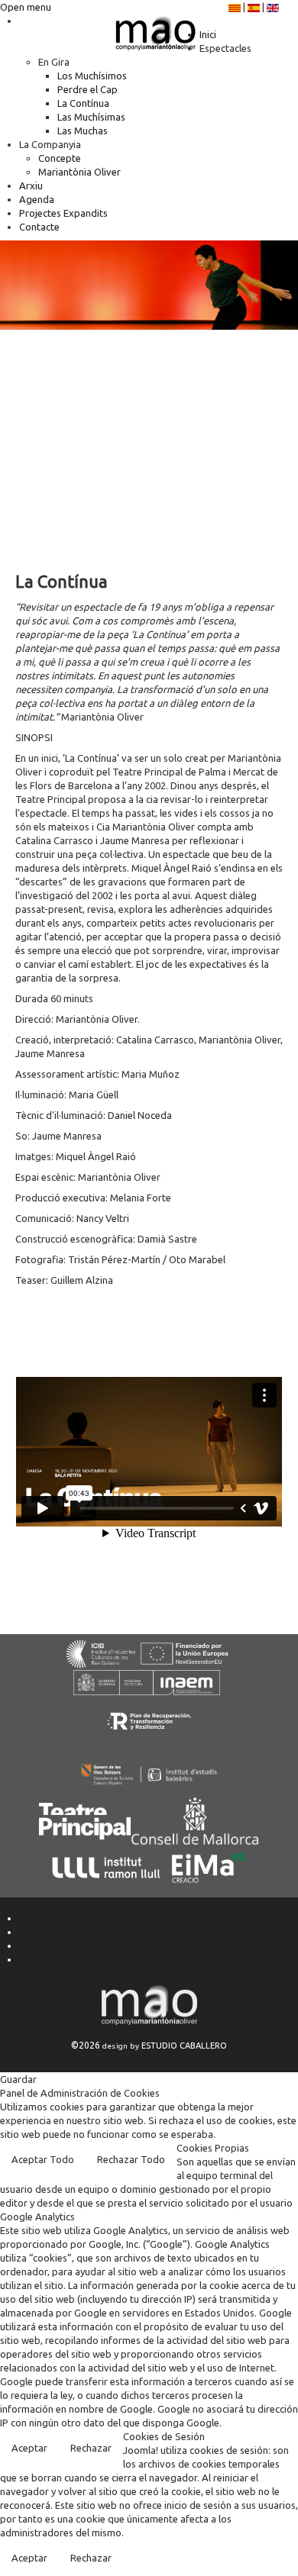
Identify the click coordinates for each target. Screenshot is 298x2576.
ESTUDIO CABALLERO (184, 2046)
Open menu (26, 7)
